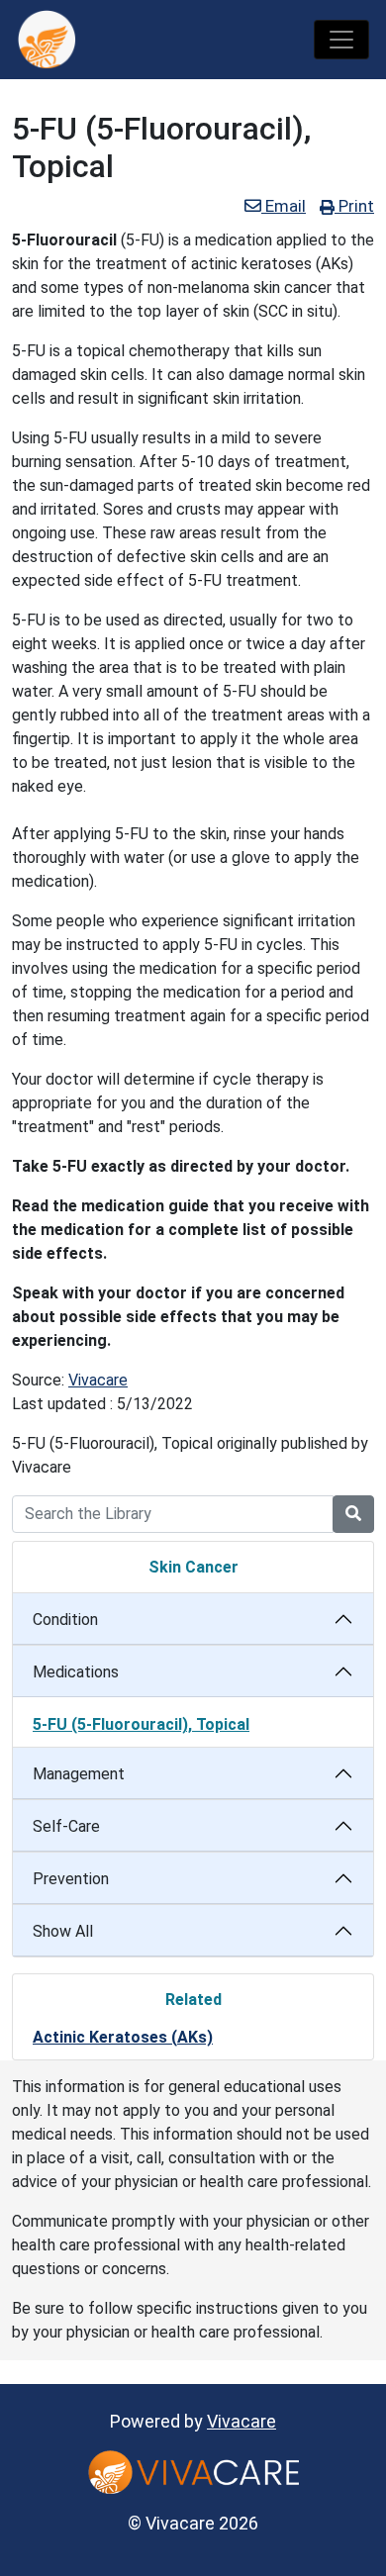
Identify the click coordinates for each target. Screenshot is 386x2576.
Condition (65, 1620)
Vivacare (98, 1380)
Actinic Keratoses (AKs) (123, 2037)
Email (284, 206)
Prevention (71, 1879)
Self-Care (66, 1826)
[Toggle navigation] (341, 40)
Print (354, 206)
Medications (76, 1672)
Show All (63, 1931)
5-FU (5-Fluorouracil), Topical (141, 1724)
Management (79, 1774)
